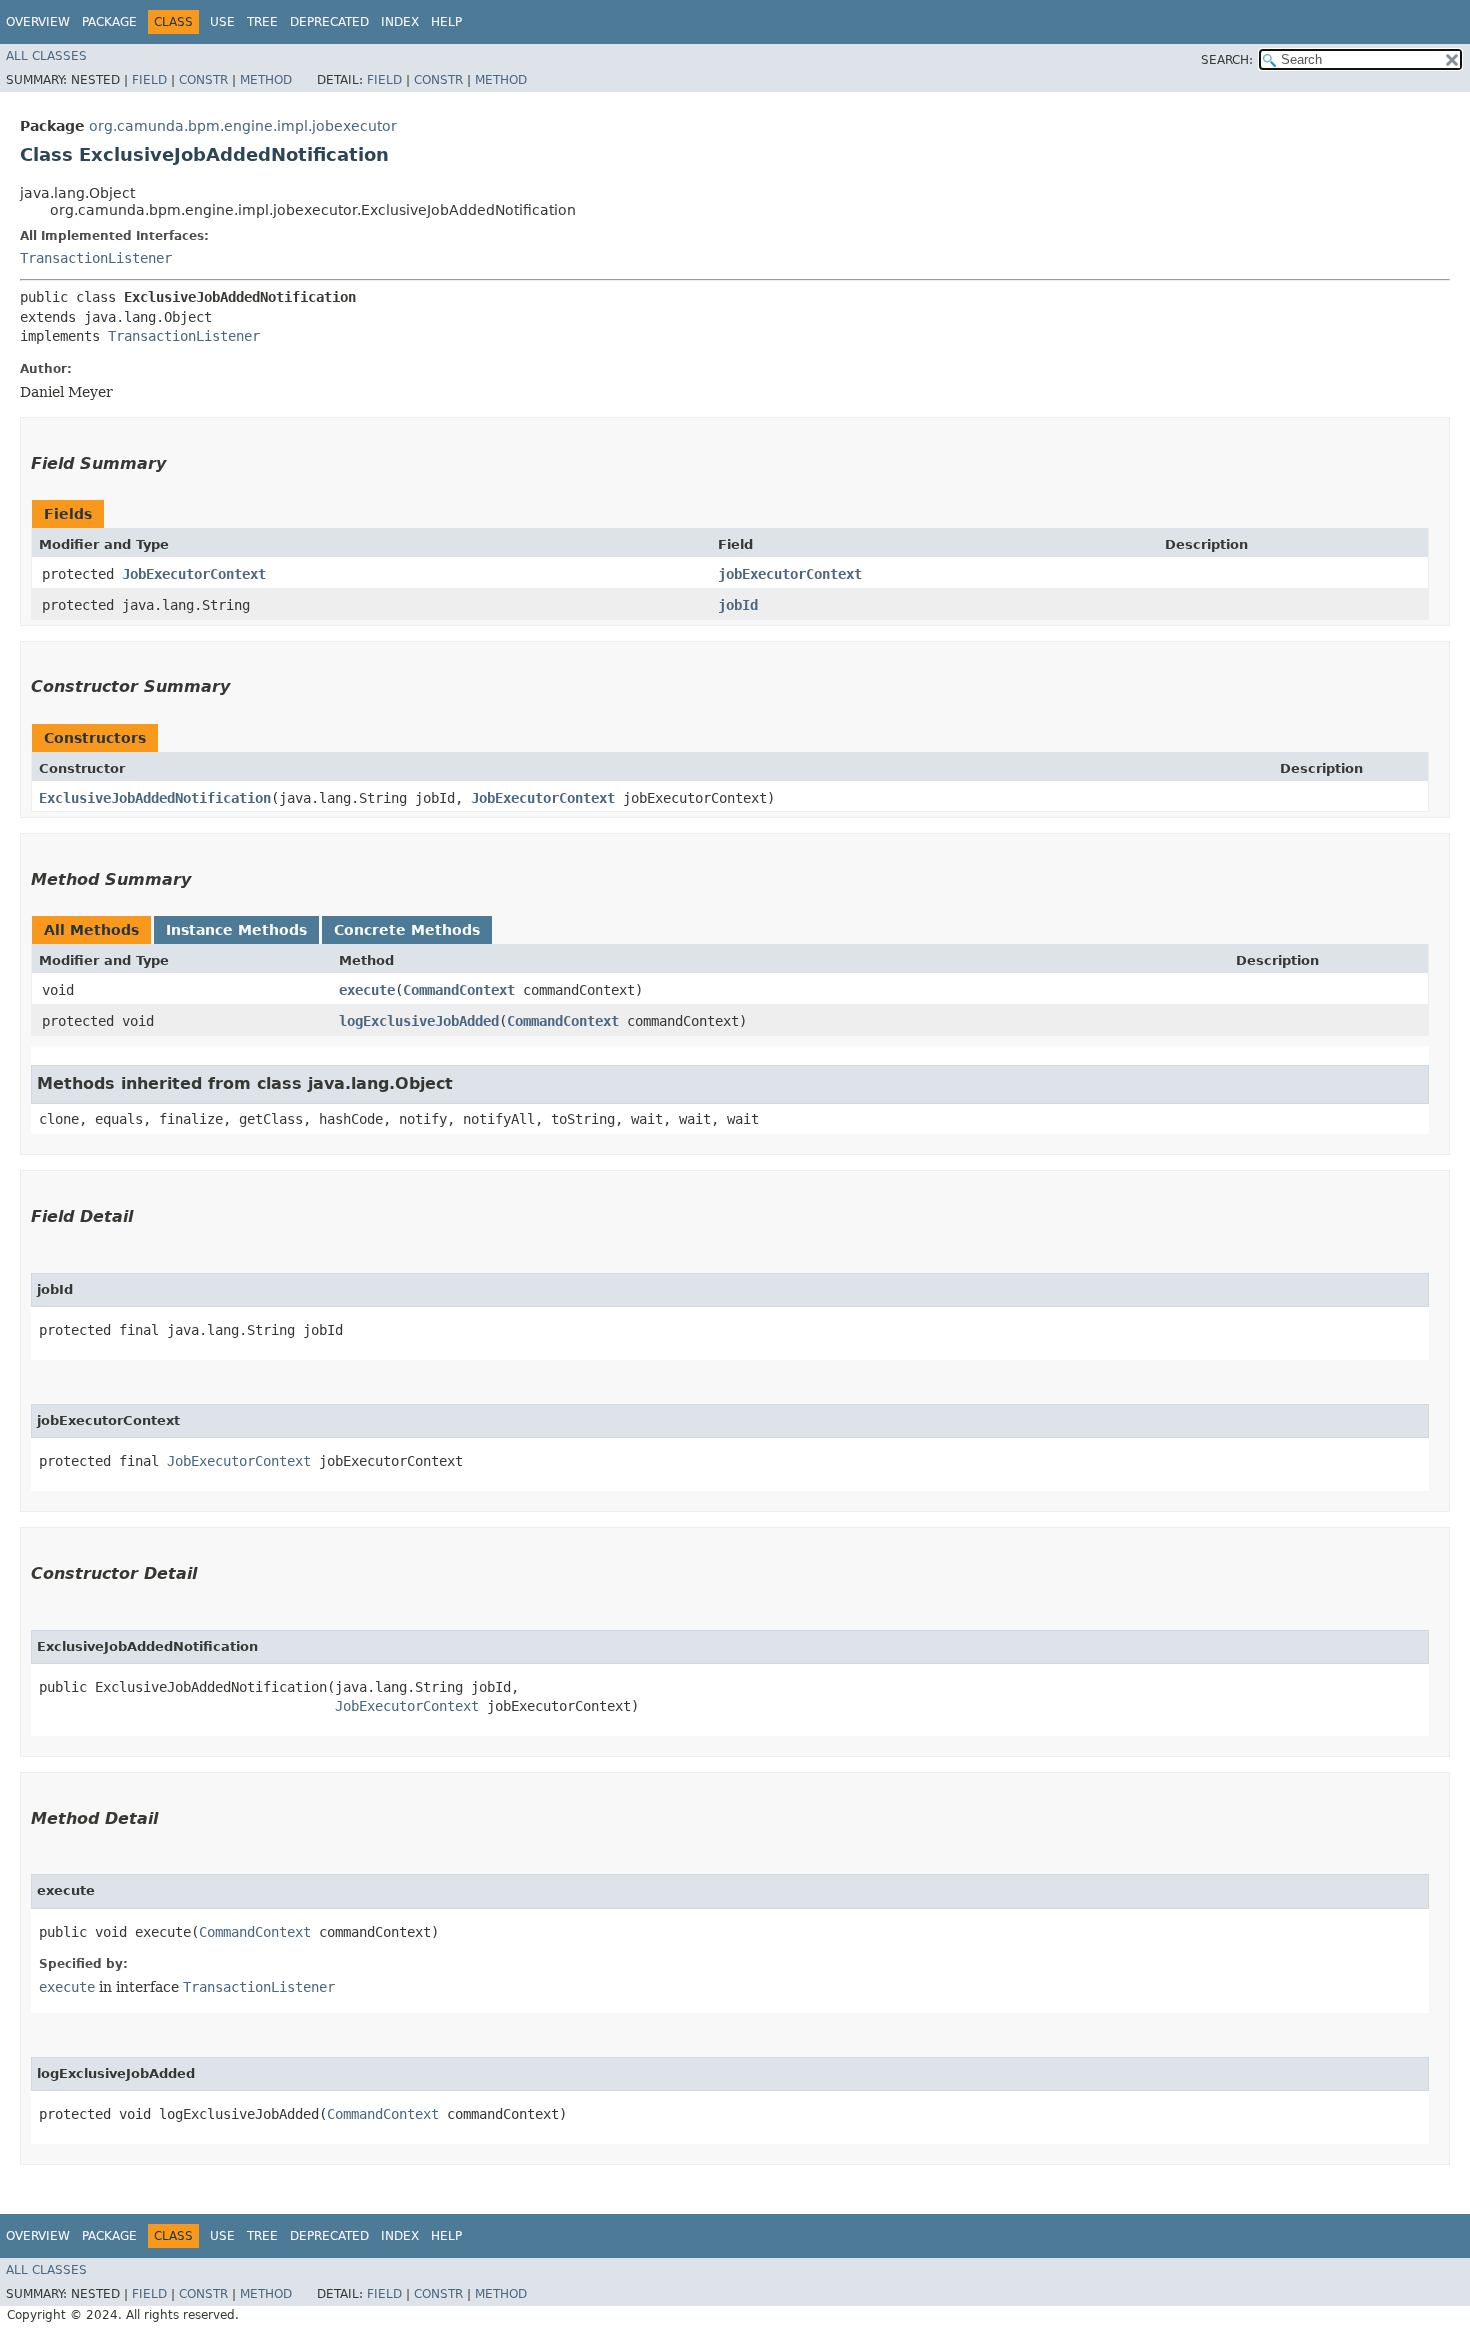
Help (446, 22)
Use (222, 22)
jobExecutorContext (790, 574)
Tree (262, 22)
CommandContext (459, 990)
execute (367, 990)
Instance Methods (236, 930)
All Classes (46, 56)
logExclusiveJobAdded (419, 1021)
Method (266, 80)
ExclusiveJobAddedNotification (155, 798)
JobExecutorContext (194, 574)
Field (149, 80)
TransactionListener (96, 258)
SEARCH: (1227, 60)
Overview (38, 22)
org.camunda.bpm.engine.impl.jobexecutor (243, 126)
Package (109, 22)
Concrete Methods (407, 930)
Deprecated (329, 22)
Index (400, 22)
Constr (203, 80)
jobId (738, 605)
